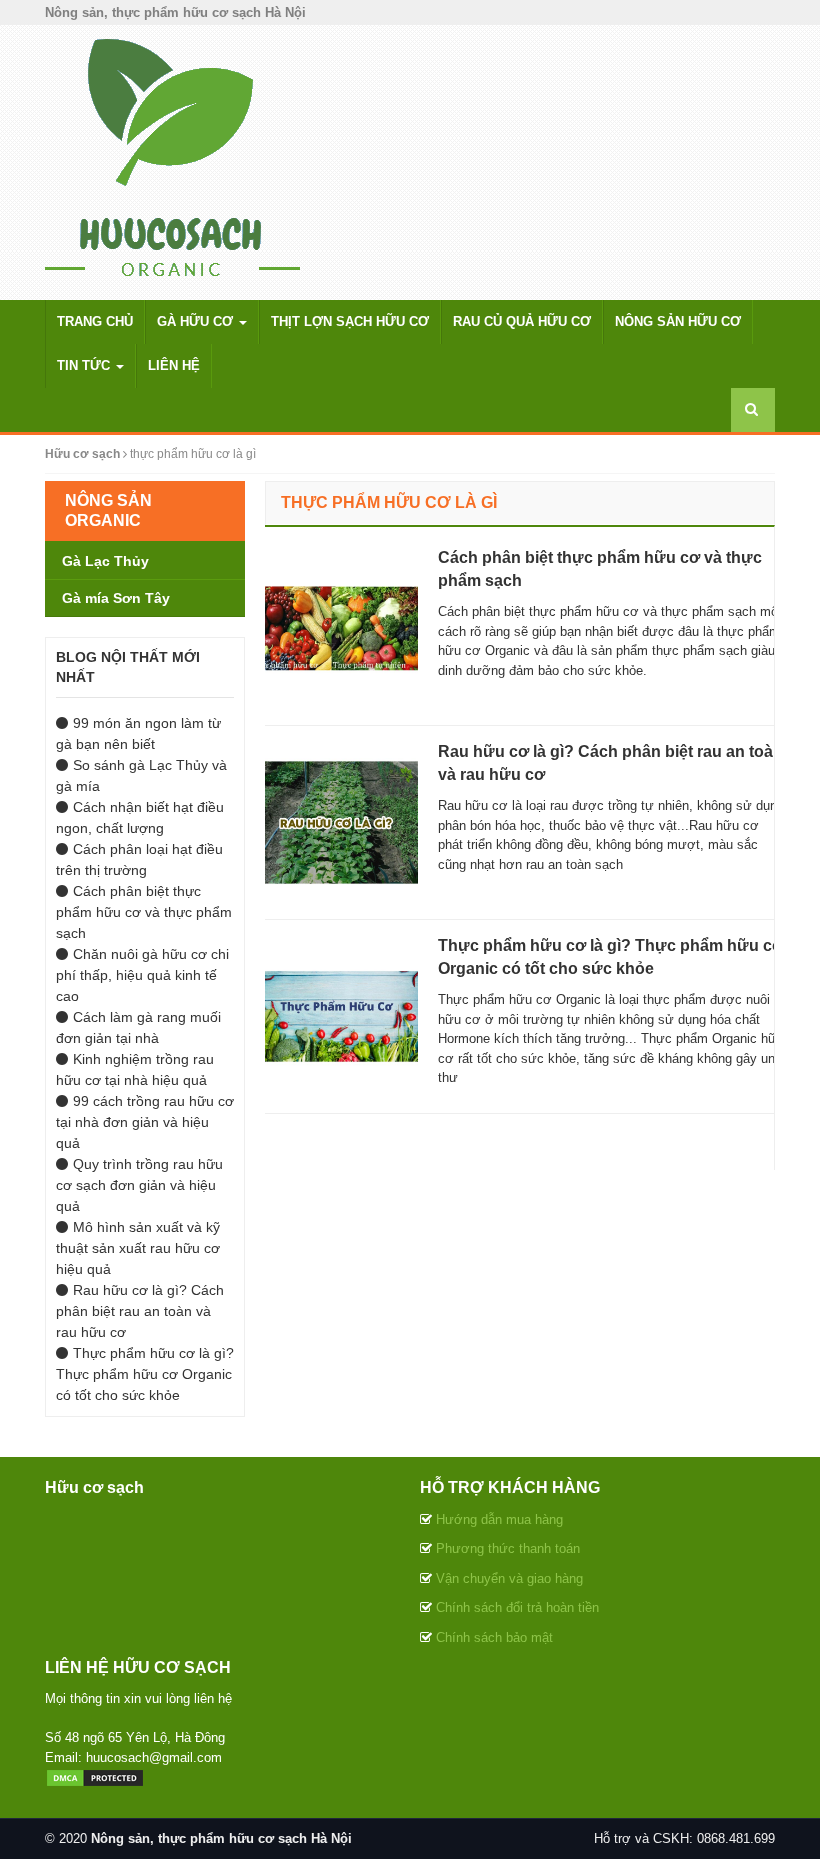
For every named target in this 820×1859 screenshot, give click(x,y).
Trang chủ (95, 321)
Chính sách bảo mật (494, 1637)
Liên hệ (174, 365)
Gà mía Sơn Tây (116, 598)
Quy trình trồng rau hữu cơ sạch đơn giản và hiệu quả (139, 1185)
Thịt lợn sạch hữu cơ (350, 321)
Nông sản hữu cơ (678, 321)
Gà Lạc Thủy (105, 561)
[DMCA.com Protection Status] (95, 1776)
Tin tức (85, 365)
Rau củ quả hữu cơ (522, 321)
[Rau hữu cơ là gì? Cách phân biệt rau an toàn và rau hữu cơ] (336, 822)
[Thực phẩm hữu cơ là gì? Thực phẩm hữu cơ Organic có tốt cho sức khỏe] (336, 1016)
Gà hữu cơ (197, 321)
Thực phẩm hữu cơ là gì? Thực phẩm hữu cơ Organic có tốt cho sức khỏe (145, 1374)
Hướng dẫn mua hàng (499, 1519)
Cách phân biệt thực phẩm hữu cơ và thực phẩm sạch (144, 912)
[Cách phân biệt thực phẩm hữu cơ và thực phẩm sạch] (336, 628)
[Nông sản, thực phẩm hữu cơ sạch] (172, 161)
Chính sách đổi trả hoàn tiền (517, 1607)
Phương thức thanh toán (508, 1548)
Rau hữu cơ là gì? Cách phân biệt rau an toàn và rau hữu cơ (140, 1311)
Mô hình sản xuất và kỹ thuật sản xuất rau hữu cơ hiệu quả (138, 1248)
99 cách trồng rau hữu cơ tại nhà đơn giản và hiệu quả (145, 1122)
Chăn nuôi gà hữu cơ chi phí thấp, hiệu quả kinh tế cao (142, 975)
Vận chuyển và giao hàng (509, 1578)
